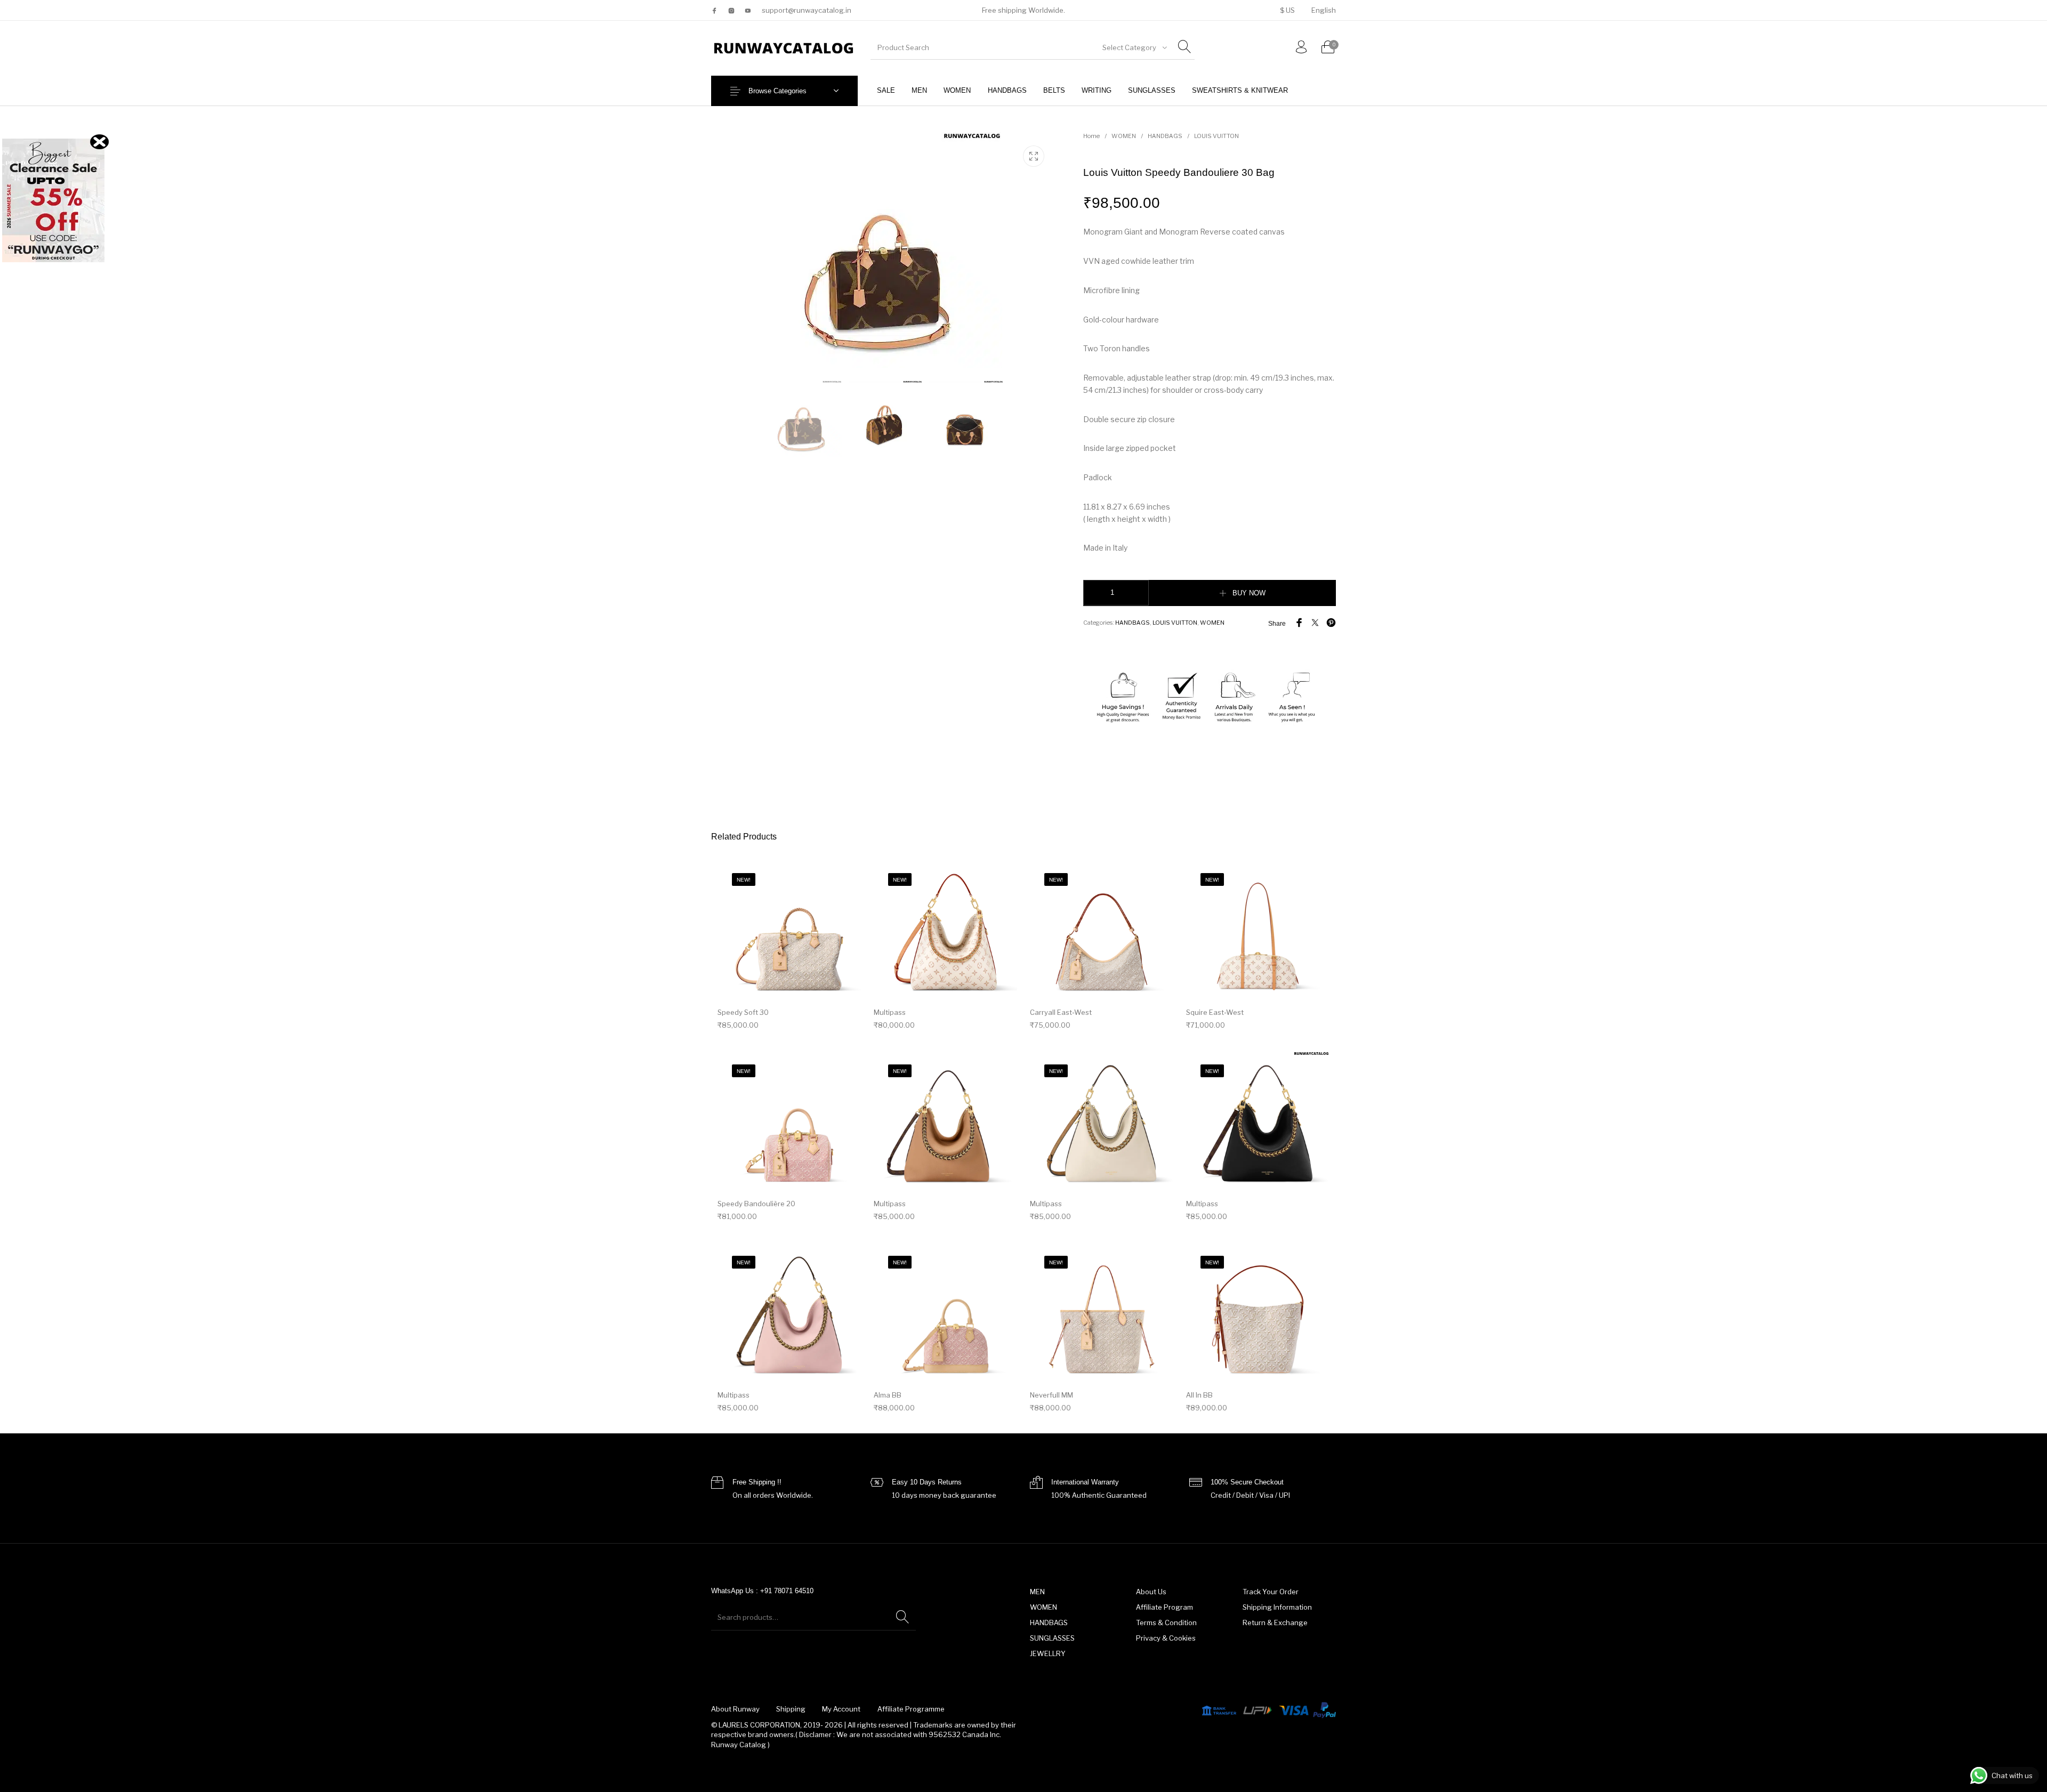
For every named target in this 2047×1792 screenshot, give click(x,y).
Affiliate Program (1164, 1607)
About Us (1151, 1592)
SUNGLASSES (1052, 1638)
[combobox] (1134, 47)
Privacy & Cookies (1166, 1638)
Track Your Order (1271, 1592)
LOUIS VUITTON (1216, 136)
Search (902, 1617)
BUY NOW (1249, 593)
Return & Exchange (1275, 1623)
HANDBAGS (1165, 136)
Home (1091, 136)
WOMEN (1124, 136)
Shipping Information (1277, 1607)
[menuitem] (1287, 10)
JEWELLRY (1048, 1653)
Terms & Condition (1166, 1623)
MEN (1037, 1592)
